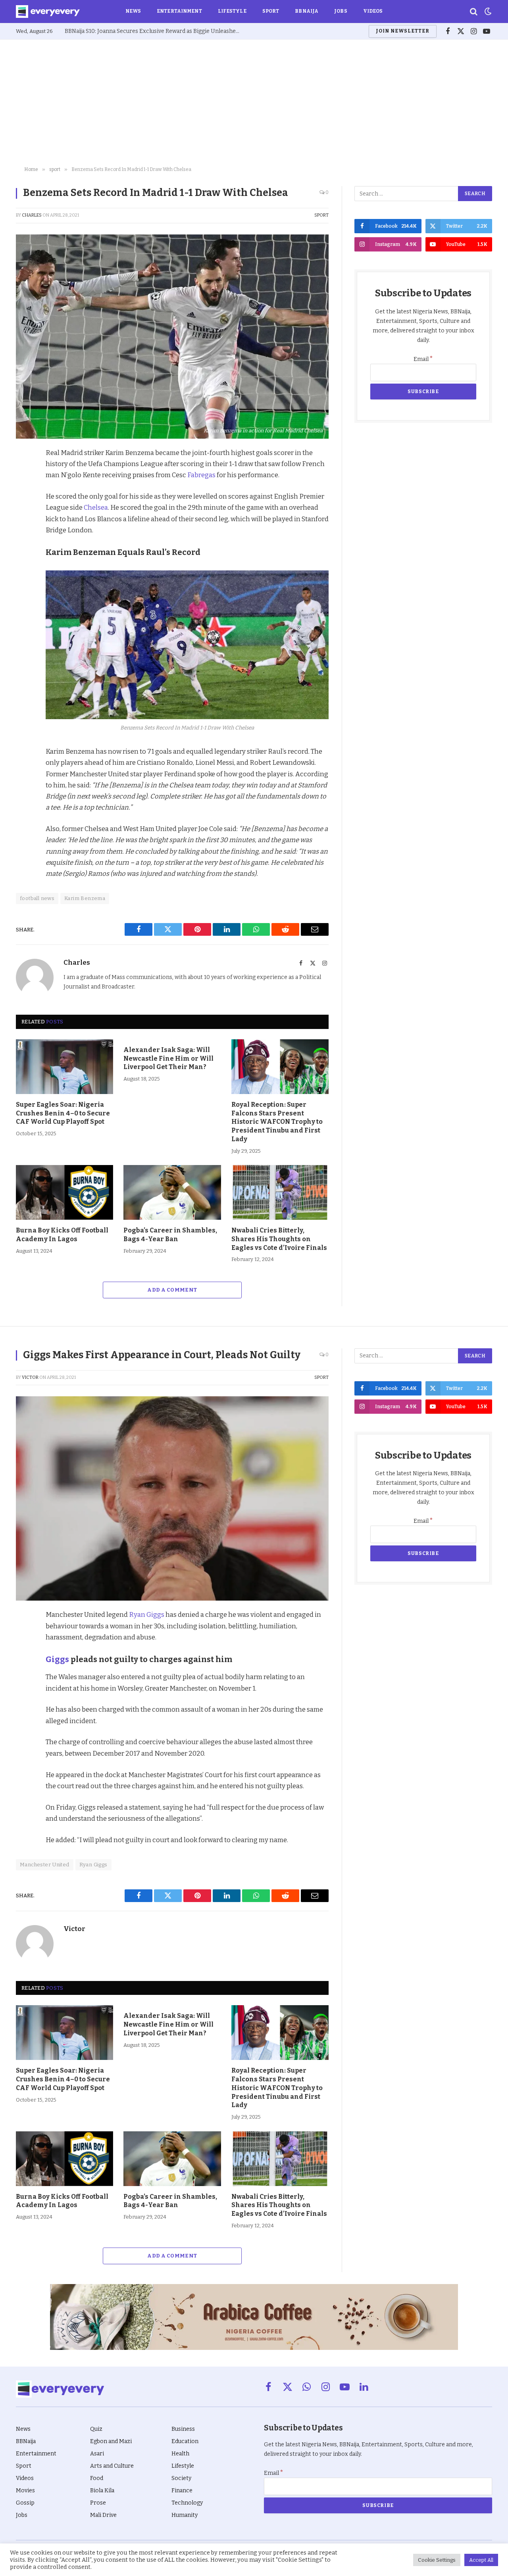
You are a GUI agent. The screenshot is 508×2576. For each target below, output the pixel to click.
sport (321, 215)
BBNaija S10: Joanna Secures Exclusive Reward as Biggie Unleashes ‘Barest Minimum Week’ (154, 31)
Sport (271, 11)
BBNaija (307, 11)
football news (37, 898)
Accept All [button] (481, 2560)
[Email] (24, 564)
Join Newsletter (402, 31)
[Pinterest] (24, 510)
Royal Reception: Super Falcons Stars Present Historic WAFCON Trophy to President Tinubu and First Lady (277, 1122)
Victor (30, 1377)
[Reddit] (24, 528)
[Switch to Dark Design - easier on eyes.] (487, 12)
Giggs (57, 1659)
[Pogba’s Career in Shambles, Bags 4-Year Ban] (172, 1192)
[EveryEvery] (48, 12)
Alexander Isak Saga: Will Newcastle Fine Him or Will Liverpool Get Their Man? (168, 1059)
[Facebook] (24, 473)
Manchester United (45, 1865)
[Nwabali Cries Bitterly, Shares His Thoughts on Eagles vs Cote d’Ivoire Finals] (280, 1192)
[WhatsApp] (24, 546)
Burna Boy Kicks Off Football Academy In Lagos (62, 1235)
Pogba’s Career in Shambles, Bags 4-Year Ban (170, 1235)
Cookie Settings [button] (437, 2560)
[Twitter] (24, 491)
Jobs (341, 11)
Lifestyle (232, 11)
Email (423, 359)
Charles (32, 215)
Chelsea (96, 507)
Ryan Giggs (147, 1614)
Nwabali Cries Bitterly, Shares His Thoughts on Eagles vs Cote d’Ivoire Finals (279, 1239)
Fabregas (201, 475)
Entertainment (179, 11)
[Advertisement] (254, 103)
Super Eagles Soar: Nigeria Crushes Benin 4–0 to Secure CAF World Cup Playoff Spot (63, 1113)
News (133, 11)
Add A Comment (172, 1290)
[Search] (474, 12)
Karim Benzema (85, 898)
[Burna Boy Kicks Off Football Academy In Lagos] (64, 1192)
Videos (373, 11)
